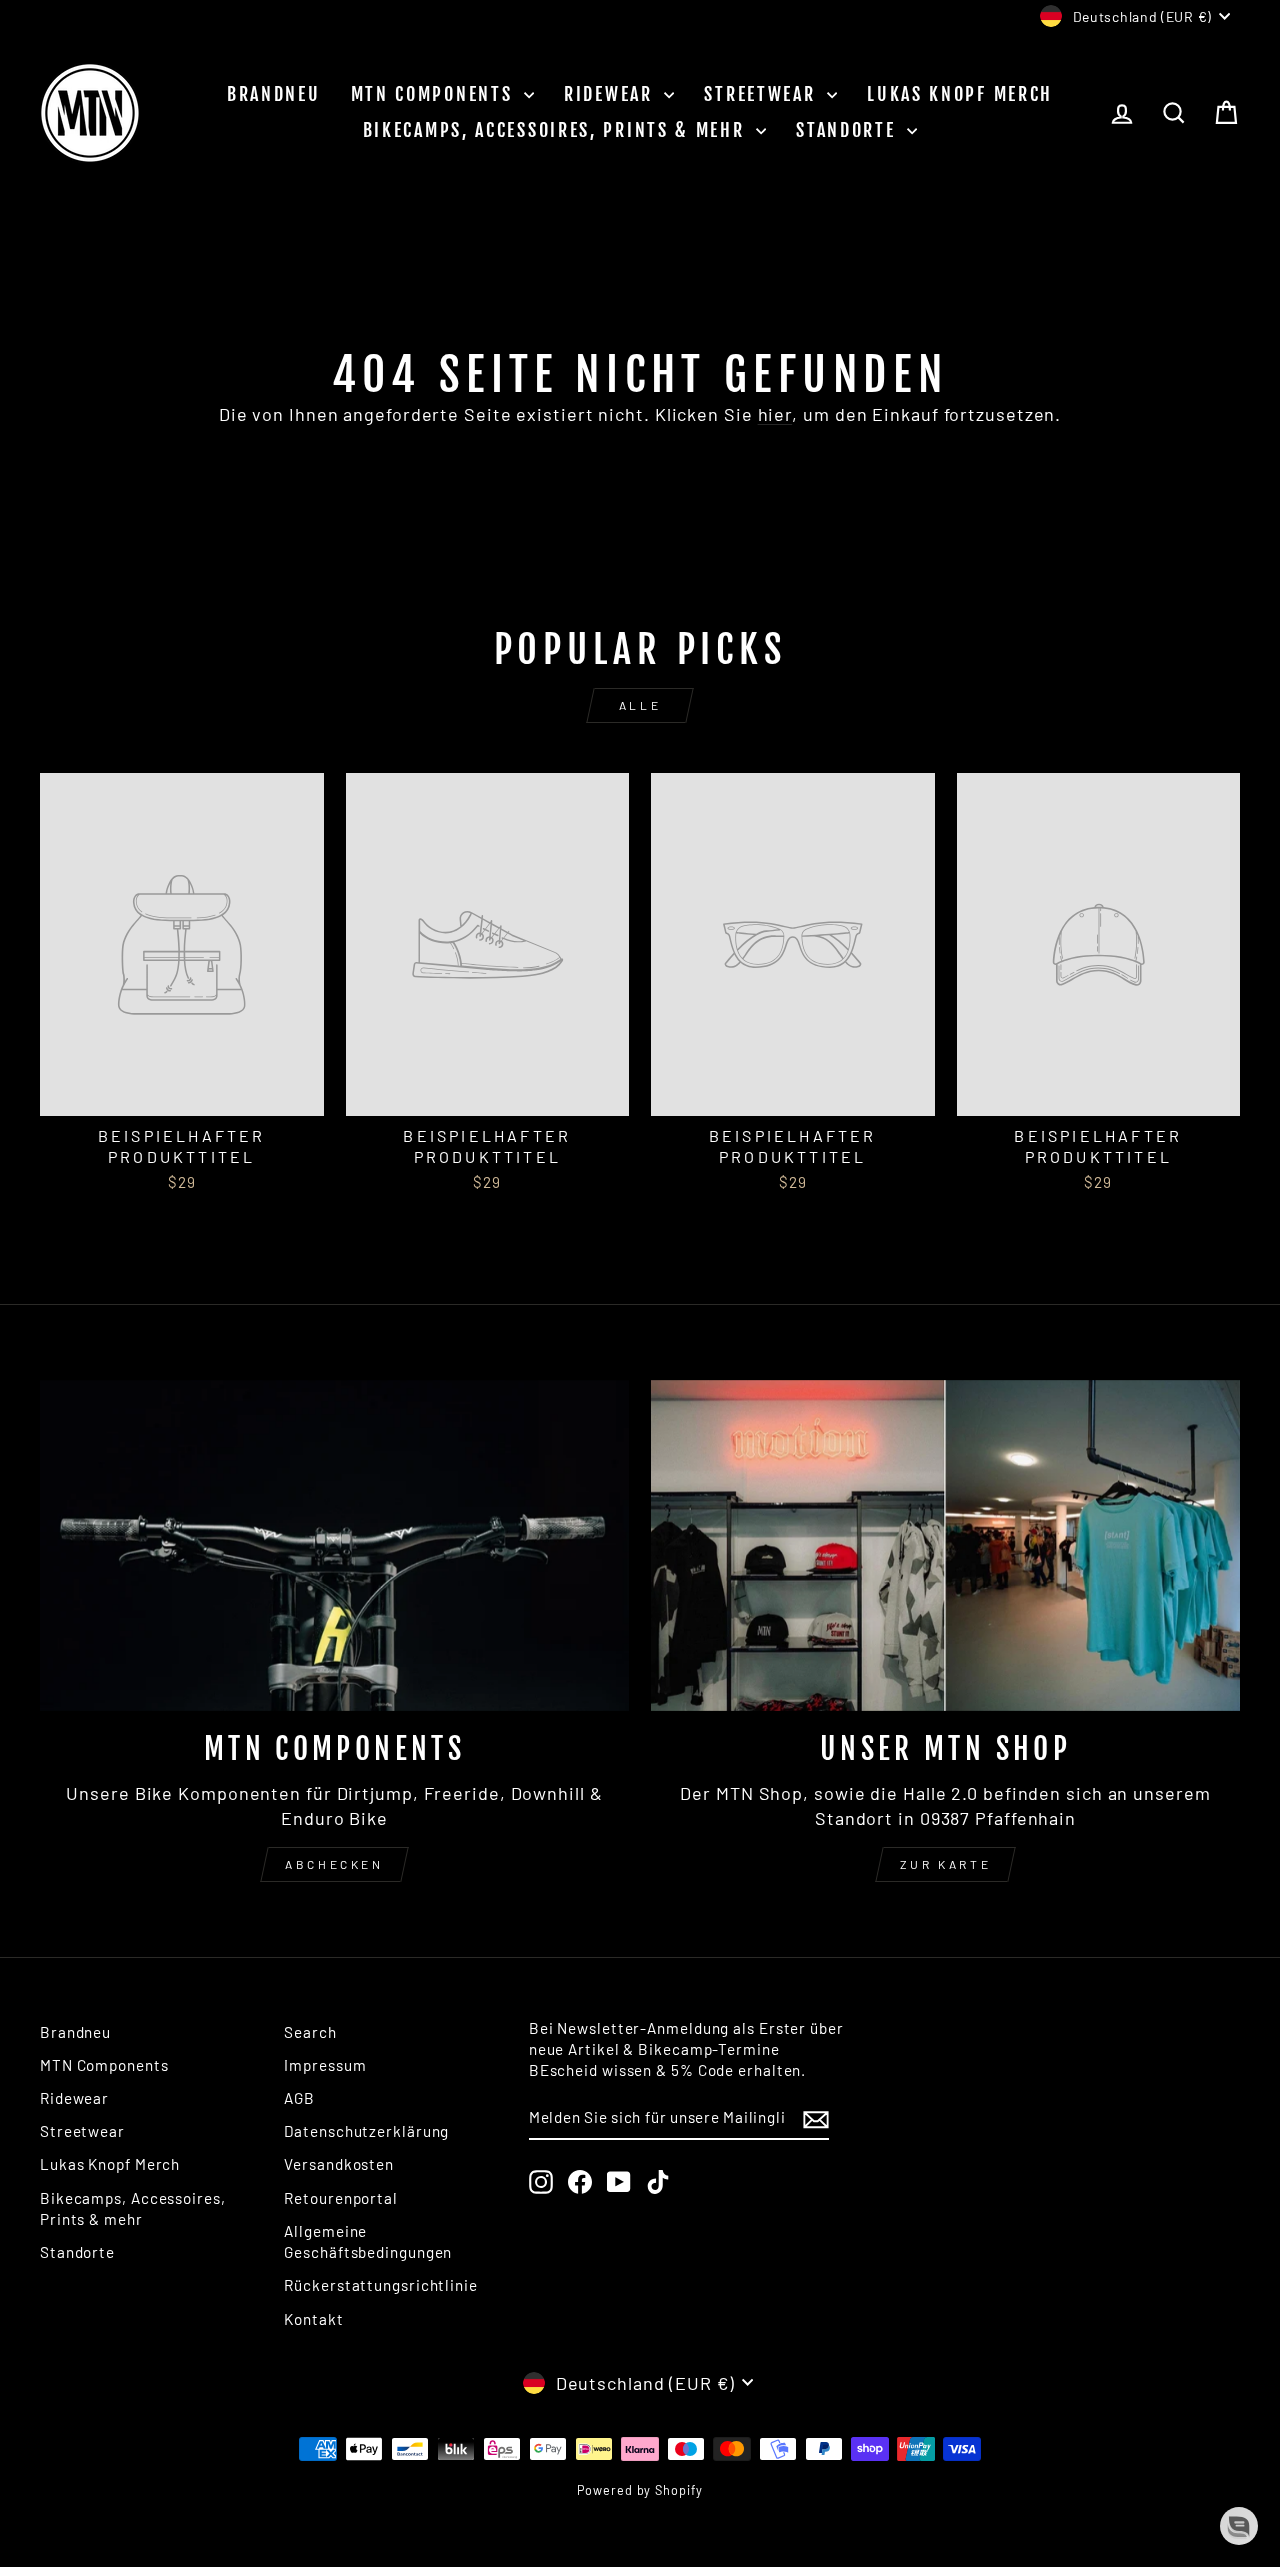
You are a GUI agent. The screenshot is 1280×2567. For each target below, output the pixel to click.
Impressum (325, 2065)
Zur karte (945, 1864)
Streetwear (763, 94)
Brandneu (274, 94)
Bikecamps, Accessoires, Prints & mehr (557, 130)
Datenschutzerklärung (366, 2131)
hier (775, 414)
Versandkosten (339, 2164)
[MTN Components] (334, 1545)
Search (310, 2032)
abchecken (334, 1864)
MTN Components (435, 94)
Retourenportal (341, 2198)
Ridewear (611, 94)
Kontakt (313, 2319)
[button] (1239, 2526)
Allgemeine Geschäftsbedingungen (368, 2241)
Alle (640, 705)
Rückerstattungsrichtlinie (381, 2285)
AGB (299, 2098)
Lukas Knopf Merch (960, 94)
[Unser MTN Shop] (945, 1545)
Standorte (849, 130)
